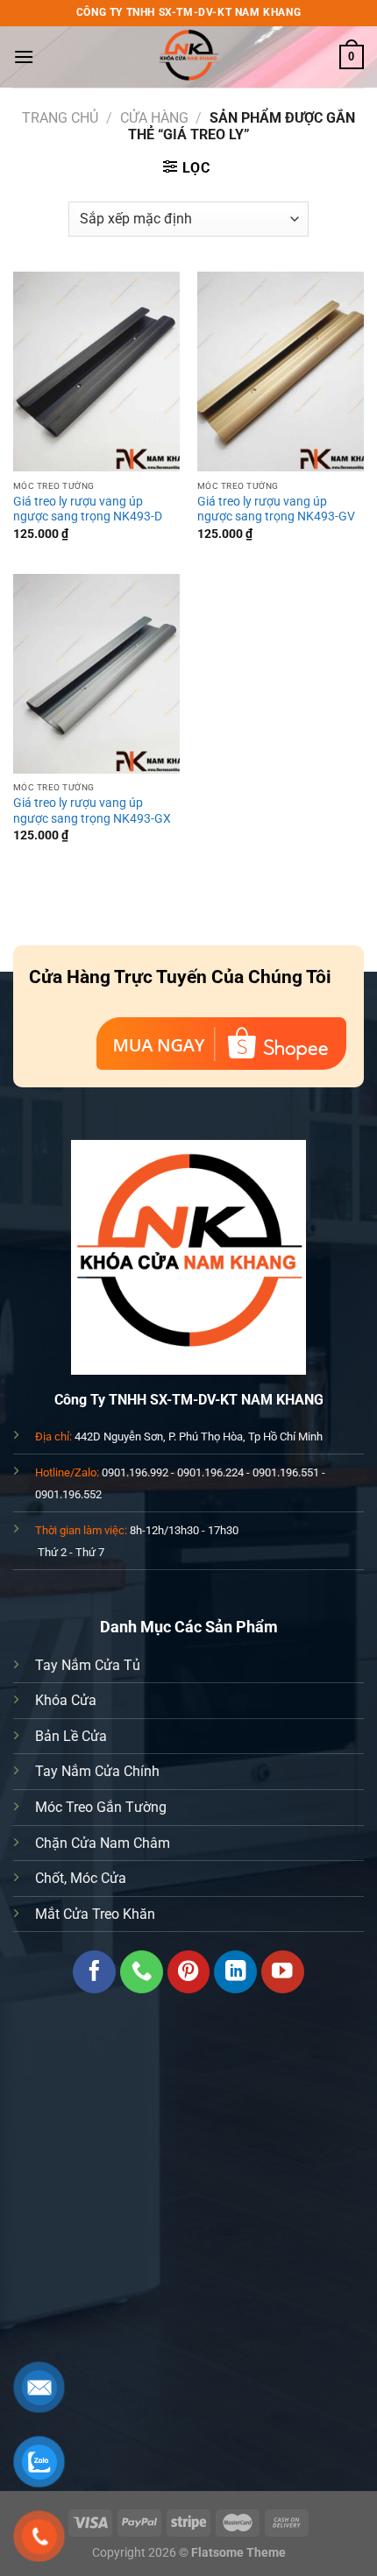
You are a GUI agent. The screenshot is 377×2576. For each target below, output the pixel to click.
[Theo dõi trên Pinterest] (189, 1972)
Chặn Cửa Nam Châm (103, 1843)
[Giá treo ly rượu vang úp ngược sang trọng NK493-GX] (96, 674)
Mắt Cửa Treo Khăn (95, 1914)
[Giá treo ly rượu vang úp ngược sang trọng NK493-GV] (281, 372)
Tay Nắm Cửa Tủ (88, 1665)
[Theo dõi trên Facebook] (94, 1972)
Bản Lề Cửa (71, 1736)
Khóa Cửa (66, 1700)
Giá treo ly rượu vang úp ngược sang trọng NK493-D (88, 509)
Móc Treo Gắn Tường (101, 1807)
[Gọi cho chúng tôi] (142, 1972)
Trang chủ (60, 118)
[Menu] (24, 57)
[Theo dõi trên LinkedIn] (235, 1972)
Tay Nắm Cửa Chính (97, 1771)
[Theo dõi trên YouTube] (283, 1972)
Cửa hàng (154, 118)
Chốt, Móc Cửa (81, 1878)
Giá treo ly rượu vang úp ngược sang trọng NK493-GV (276, 509)
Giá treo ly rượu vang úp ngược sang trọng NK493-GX (92, 810)
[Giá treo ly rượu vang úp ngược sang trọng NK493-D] (96, 372)
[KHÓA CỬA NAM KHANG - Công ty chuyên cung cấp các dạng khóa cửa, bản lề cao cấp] (188, 57)
